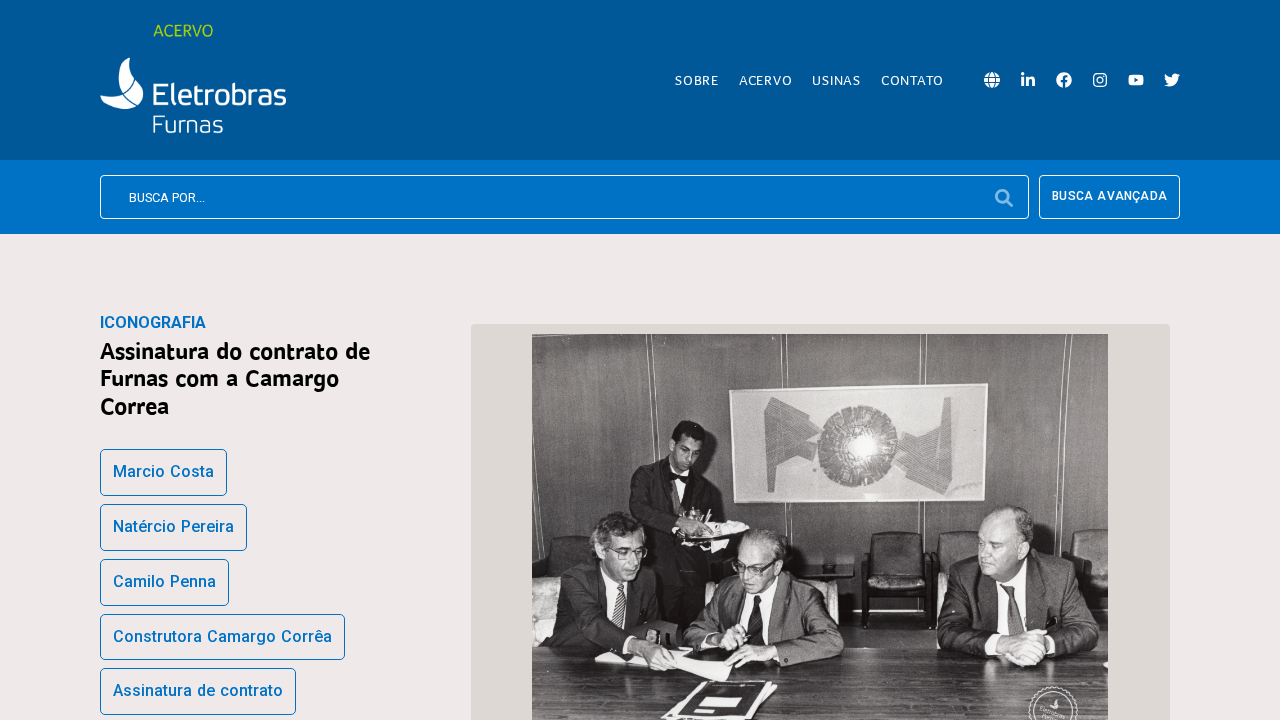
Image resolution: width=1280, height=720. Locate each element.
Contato (912, 80)
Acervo (766, 80)
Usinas (836, 80)
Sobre (697, 80)
